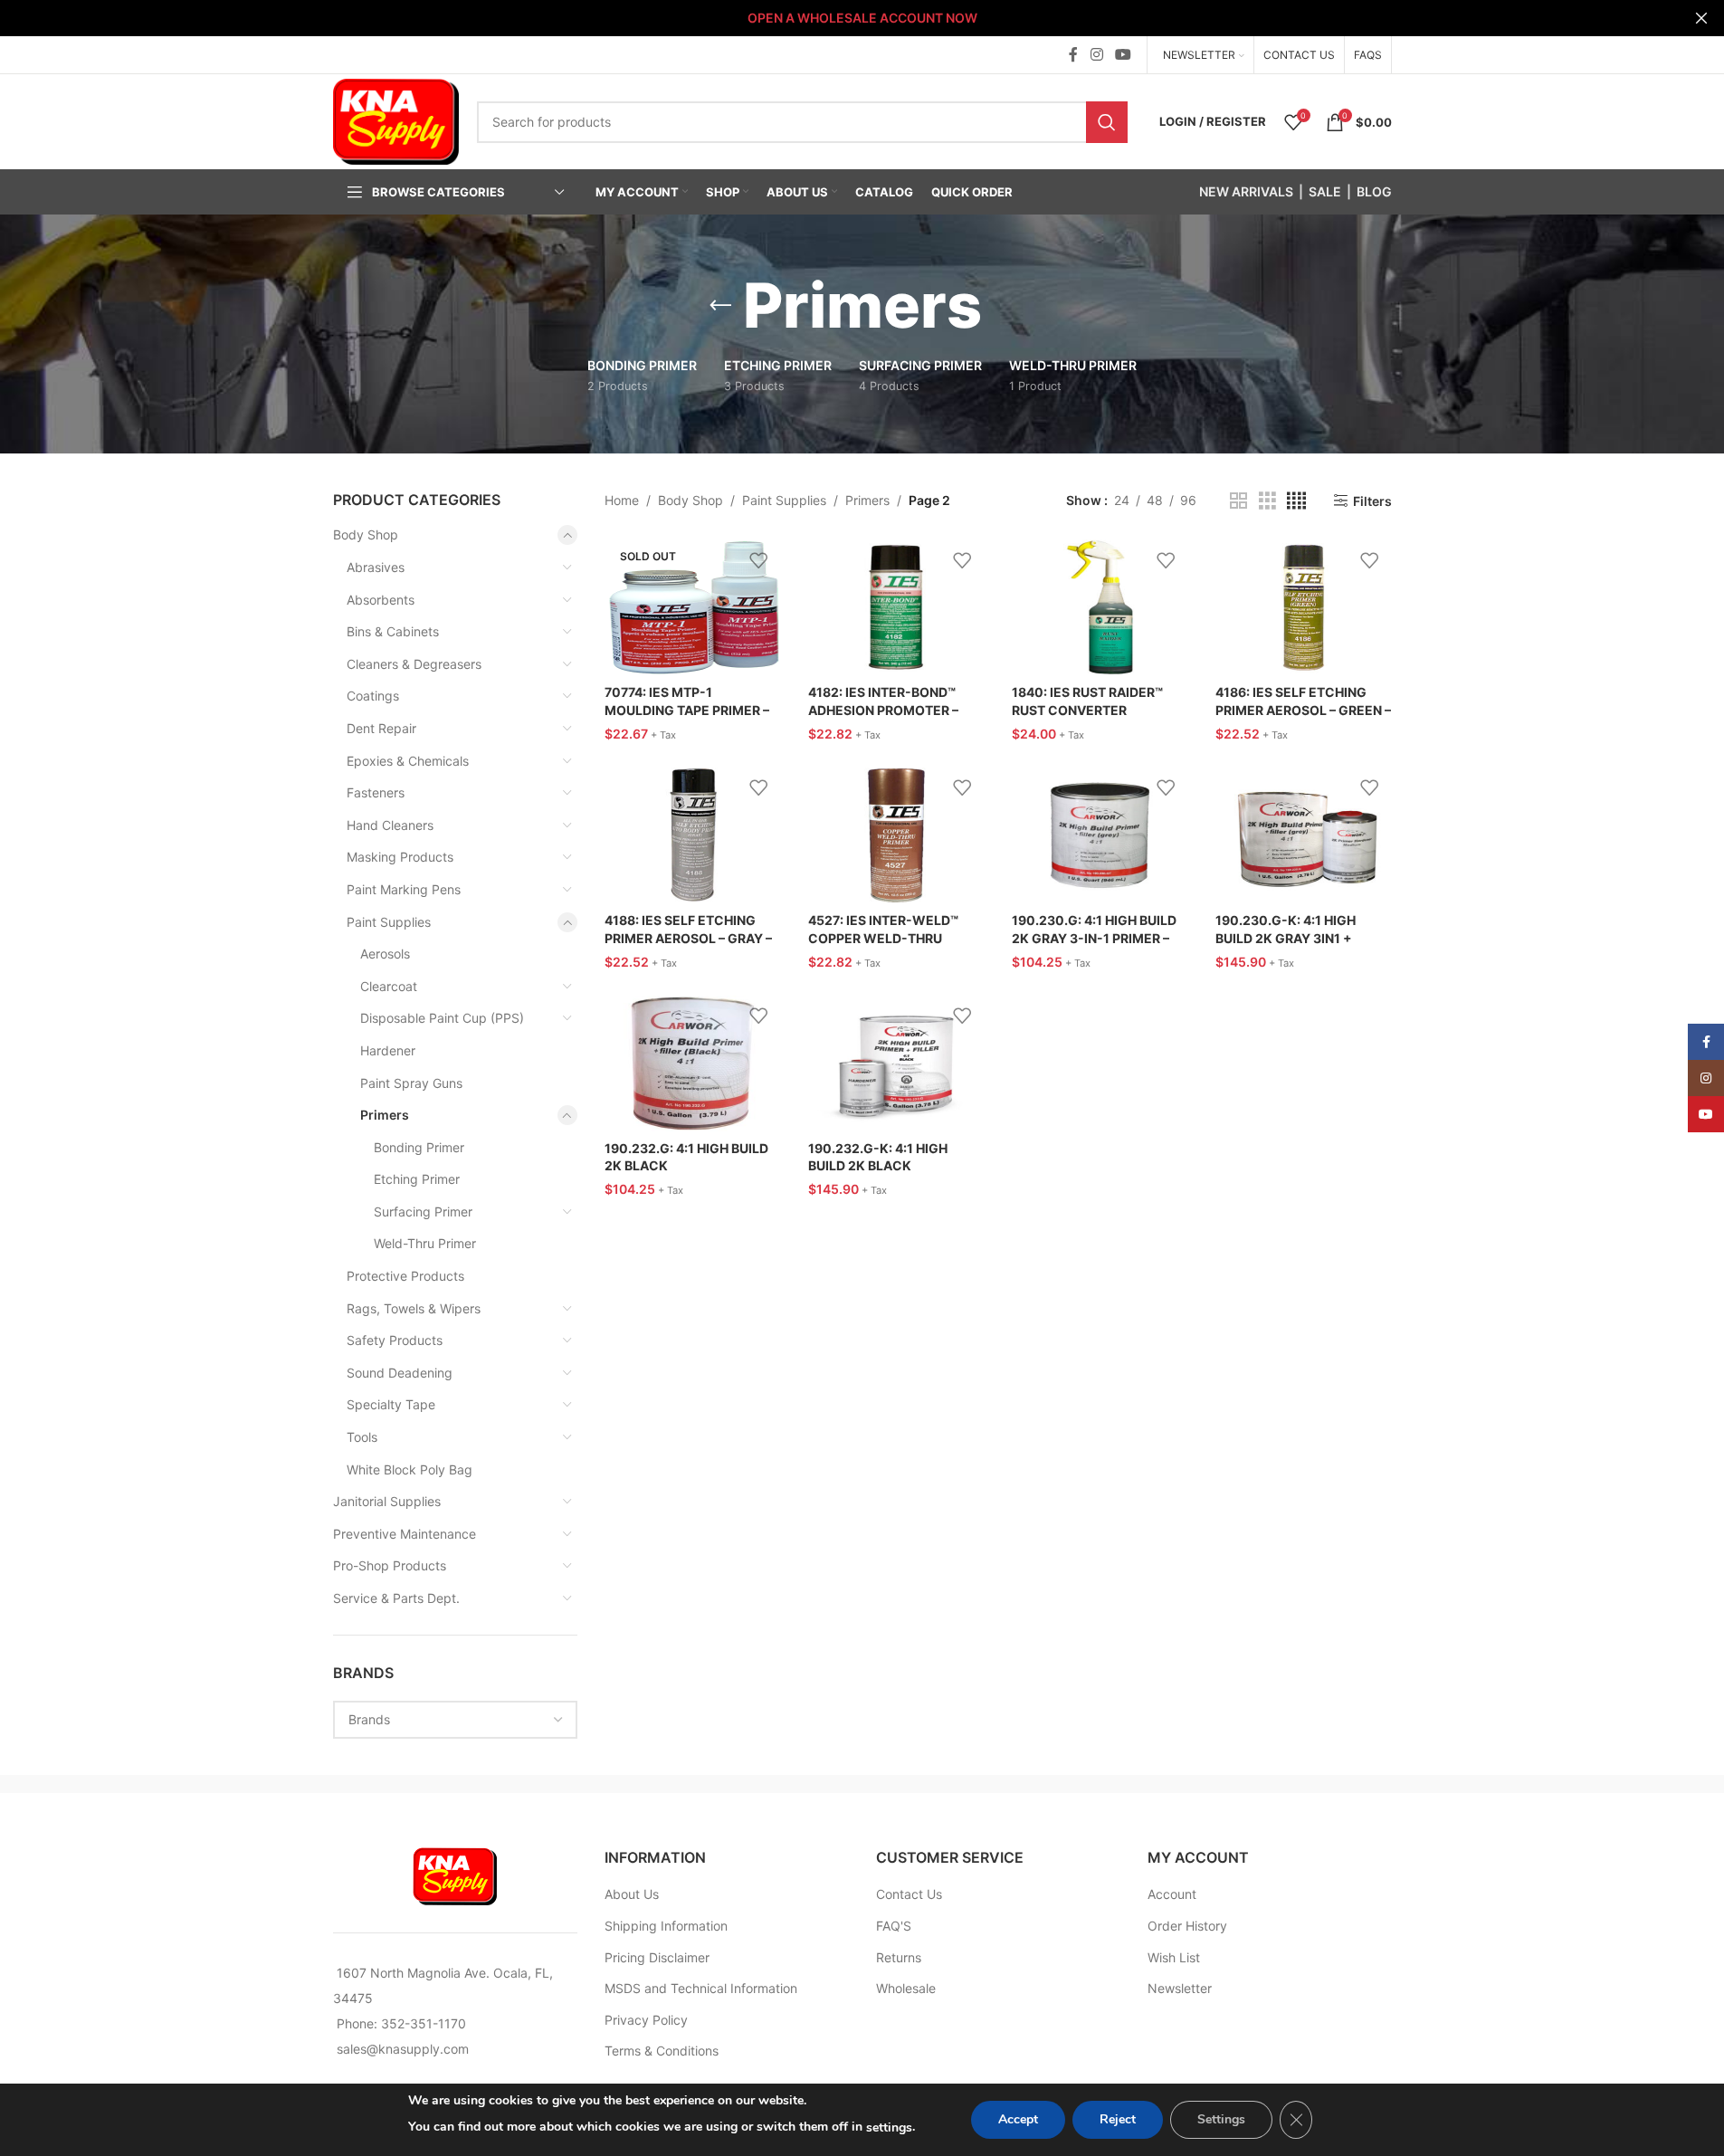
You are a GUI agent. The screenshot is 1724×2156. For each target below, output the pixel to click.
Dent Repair (381, 728)
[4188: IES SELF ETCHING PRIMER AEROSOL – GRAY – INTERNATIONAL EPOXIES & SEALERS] (693, 835)
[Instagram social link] (1096, 54)
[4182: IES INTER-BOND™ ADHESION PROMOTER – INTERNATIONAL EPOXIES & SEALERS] (896, 607)
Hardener (388, 1050)
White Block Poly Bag (410, 1469)
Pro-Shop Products (390, 1565)
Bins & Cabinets (393, 631)
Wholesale (906, 1988)
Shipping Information (666, 1926)
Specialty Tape (391, 1404)
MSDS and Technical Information (701, 1988)
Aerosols (385, 954)
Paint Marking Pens (404, 889)
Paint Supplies (389, 922)
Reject (1118, 2119)
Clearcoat (389, 986)
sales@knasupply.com (403, 2049)
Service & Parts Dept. (396, 1598)
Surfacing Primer (423, 1212)
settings (889, 2127)
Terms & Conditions (662, 2051)
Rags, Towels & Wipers (414, 1308)
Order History (1187, 1926)
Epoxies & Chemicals (408, 761)
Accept (1018, 2119)
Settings (1221, 2119)
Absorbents (381, 600)
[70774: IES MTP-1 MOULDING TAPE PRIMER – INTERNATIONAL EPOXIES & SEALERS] (693, 607)
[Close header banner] (1701, 18)
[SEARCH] (1107, 122)
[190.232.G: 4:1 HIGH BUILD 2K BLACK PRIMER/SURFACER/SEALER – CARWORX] (693, 1064)
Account (1172, 1894)
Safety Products (395, 1340)
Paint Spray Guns (411, 1083)
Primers (385, 1115)
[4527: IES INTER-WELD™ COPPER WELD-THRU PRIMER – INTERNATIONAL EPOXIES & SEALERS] (896, 835)
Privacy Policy (646, 2020)
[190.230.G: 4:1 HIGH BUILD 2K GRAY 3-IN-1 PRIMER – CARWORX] (1100, 835)
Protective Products (405, 1276)
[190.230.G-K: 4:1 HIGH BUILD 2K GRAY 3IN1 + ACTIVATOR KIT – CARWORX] (1304, 835)
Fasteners (376, 792)
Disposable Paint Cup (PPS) (442, 1018)
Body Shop (366, 534)
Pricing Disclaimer (657, 1957)
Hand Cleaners (390, 825)
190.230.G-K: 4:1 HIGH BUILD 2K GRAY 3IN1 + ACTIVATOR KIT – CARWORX (1303, 938)
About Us (632, 1894)
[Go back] (720, 306)
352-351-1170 (424, 2023)
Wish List (1174, 1957)
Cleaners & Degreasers (414, 664)
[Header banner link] (862, 18)
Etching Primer (417, 1179)
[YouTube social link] (1123, 54)
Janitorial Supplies (387, 1501)
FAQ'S (894, 1926)
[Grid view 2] (1238, 501)
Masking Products (400, 857)
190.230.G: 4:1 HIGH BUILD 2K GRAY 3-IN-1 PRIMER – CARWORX (1094, 938)
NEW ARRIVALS (1246, 191)
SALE (1325, 191)
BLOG (1374, 191)
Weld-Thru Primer (425, 1243)
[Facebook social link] (1073, 54)
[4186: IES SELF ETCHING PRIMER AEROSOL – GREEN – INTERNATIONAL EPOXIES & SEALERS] (1304, 607)
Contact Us (909, 1894)
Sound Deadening (400, 1373)
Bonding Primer (419, 1147)
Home (622, 500)
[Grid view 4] (1296, 501)
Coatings (373, 696)
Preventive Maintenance (405, 1534)
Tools (362, 1437)
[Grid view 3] (1267, 501)
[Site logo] (396, 120)
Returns (899, 1957)
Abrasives (376, 567)
